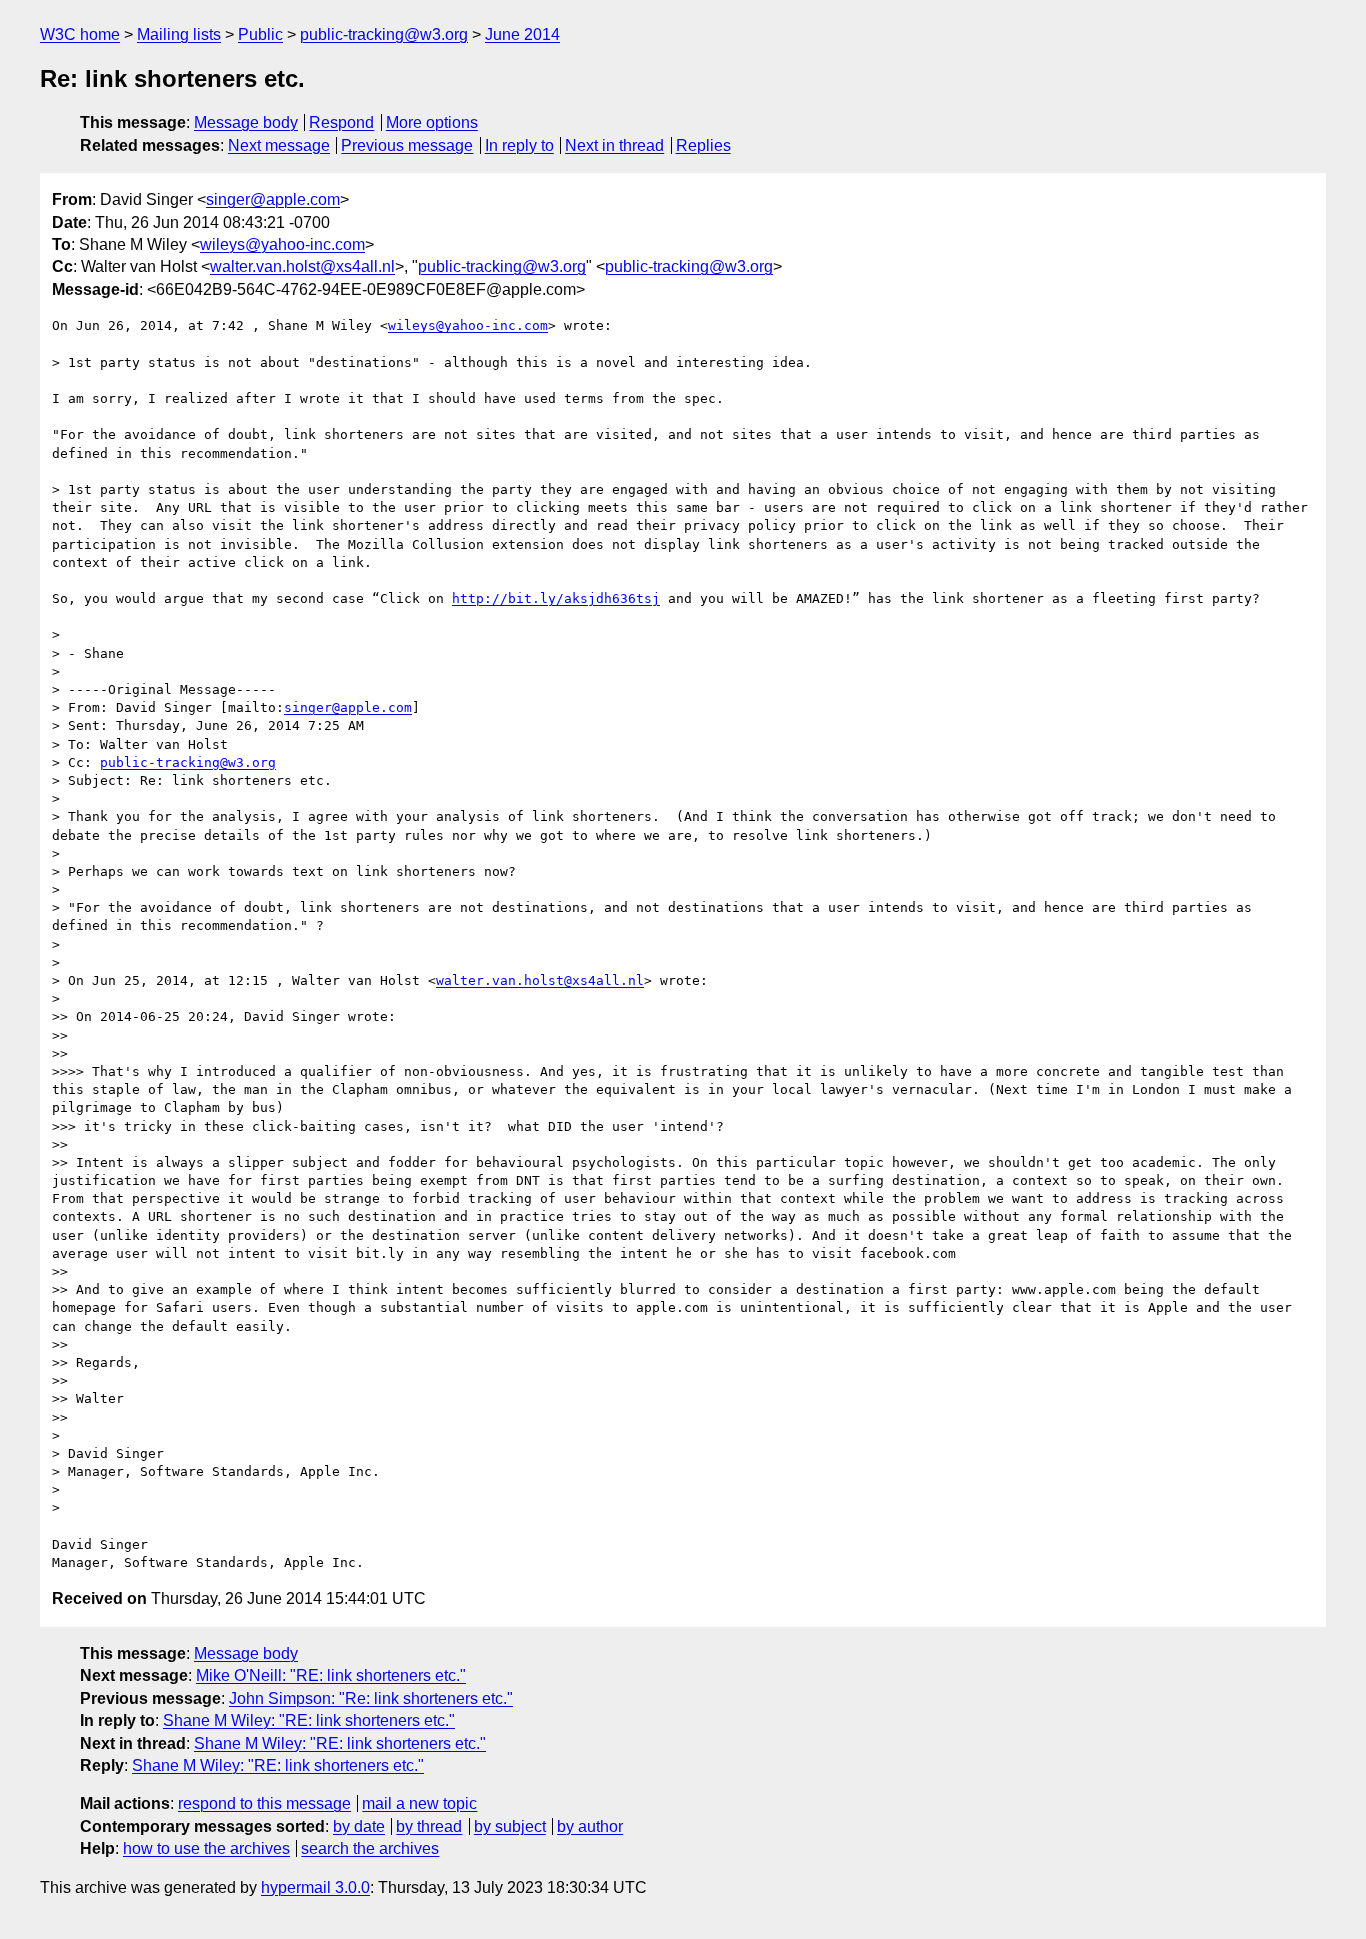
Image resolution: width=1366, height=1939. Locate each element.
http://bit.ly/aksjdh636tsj (556, 598)
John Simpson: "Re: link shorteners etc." (371, 1698)
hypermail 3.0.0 (315, 1887)
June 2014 (522, 34)
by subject (510, 1826)
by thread (429, 1826)
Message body (246, 122)
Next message (279, 145)
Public (260, 34)
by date (359, 1826)
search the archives (370, 1848)
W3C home (80, 34)
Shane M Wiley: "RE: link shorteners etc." (309, 1720)
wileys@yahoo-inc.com (282, 244)
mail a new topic (419, 1803)
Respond (341, 122)
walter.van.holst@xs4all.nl (302, 266)
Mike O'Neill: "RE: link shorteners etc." (331, 1675)
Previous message (407, 145)
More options (432, 122)
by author (590, 1826)
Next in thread (614, 145)
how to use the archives (206, 1848)
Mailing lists (179, 34)
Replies (703, 145)
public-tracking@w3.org (384, 34)
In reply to (519, 145)
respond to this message (264, 1803)
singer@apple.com (273, 199)
